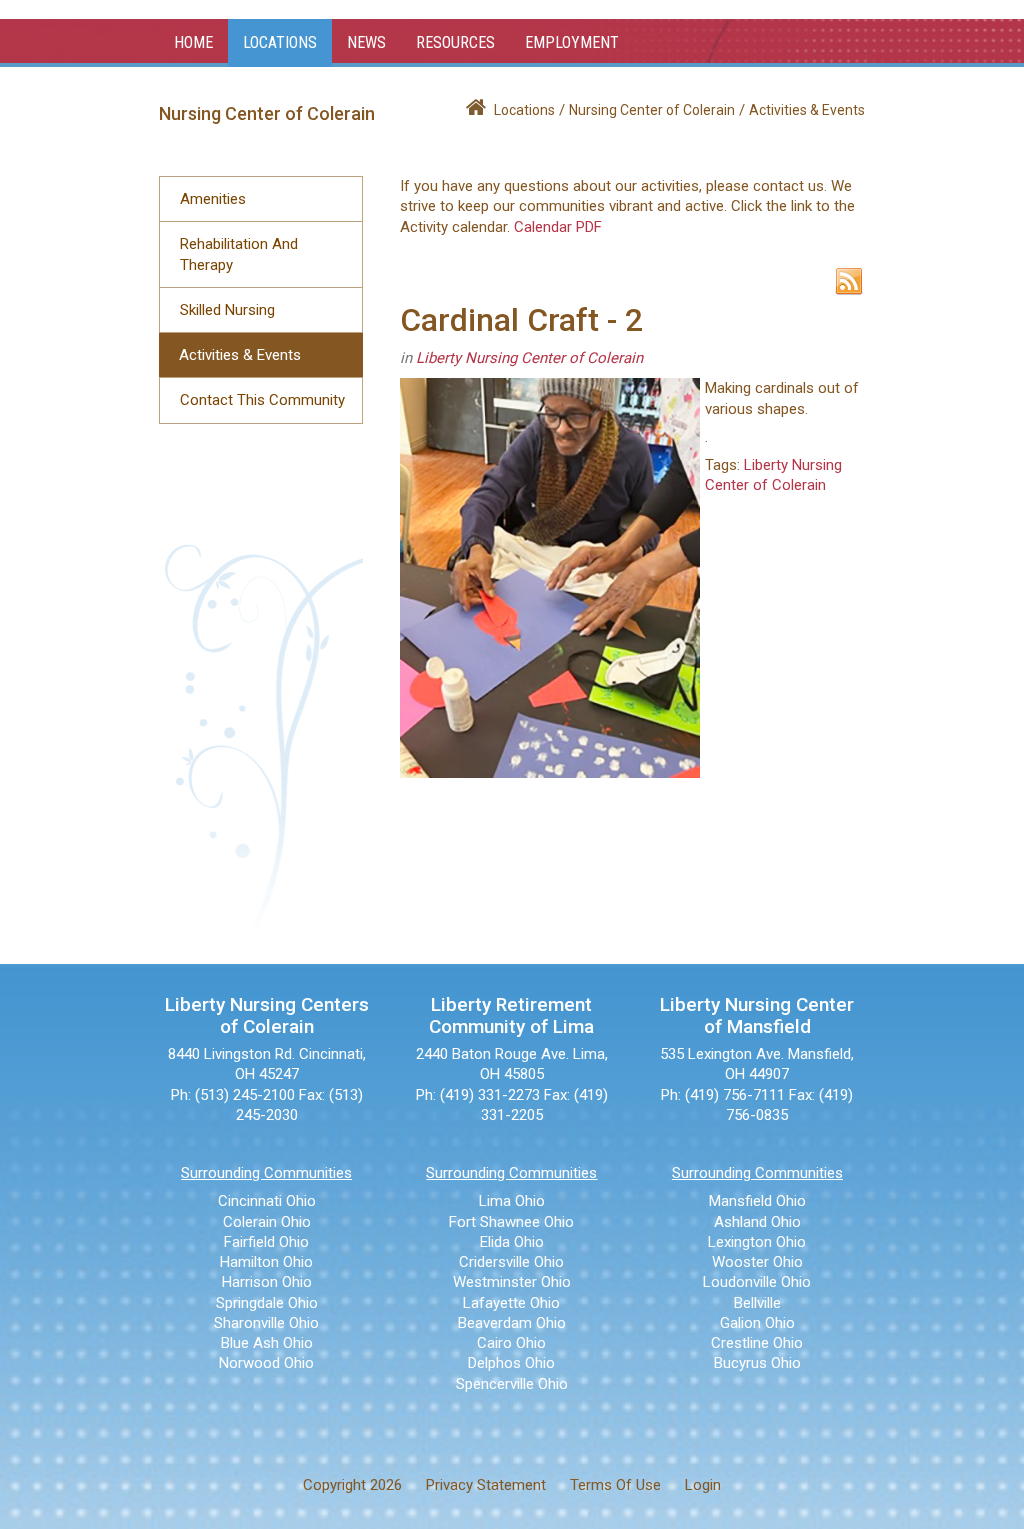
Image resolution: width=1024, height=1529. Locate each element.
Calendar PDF (558, 227)
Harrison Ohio (267, 1282)
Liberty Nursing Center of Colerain (529, 358)
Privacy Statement (486, 1485)
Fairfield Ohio (266, 1242)
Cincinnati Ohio (267, 1201)
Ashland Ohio (757, 1222)
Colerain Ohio (267, 1222)
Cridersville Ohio (511, 1262)
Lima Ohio (512, 1201)
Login (703, 1485)
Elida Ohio (512, 1242)
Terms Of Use (615, 1485)
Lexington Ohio (757, 1242)
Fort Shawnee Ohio (511, 1222)
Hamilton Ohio (266, 1262)
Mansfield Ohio (757, 1201)
